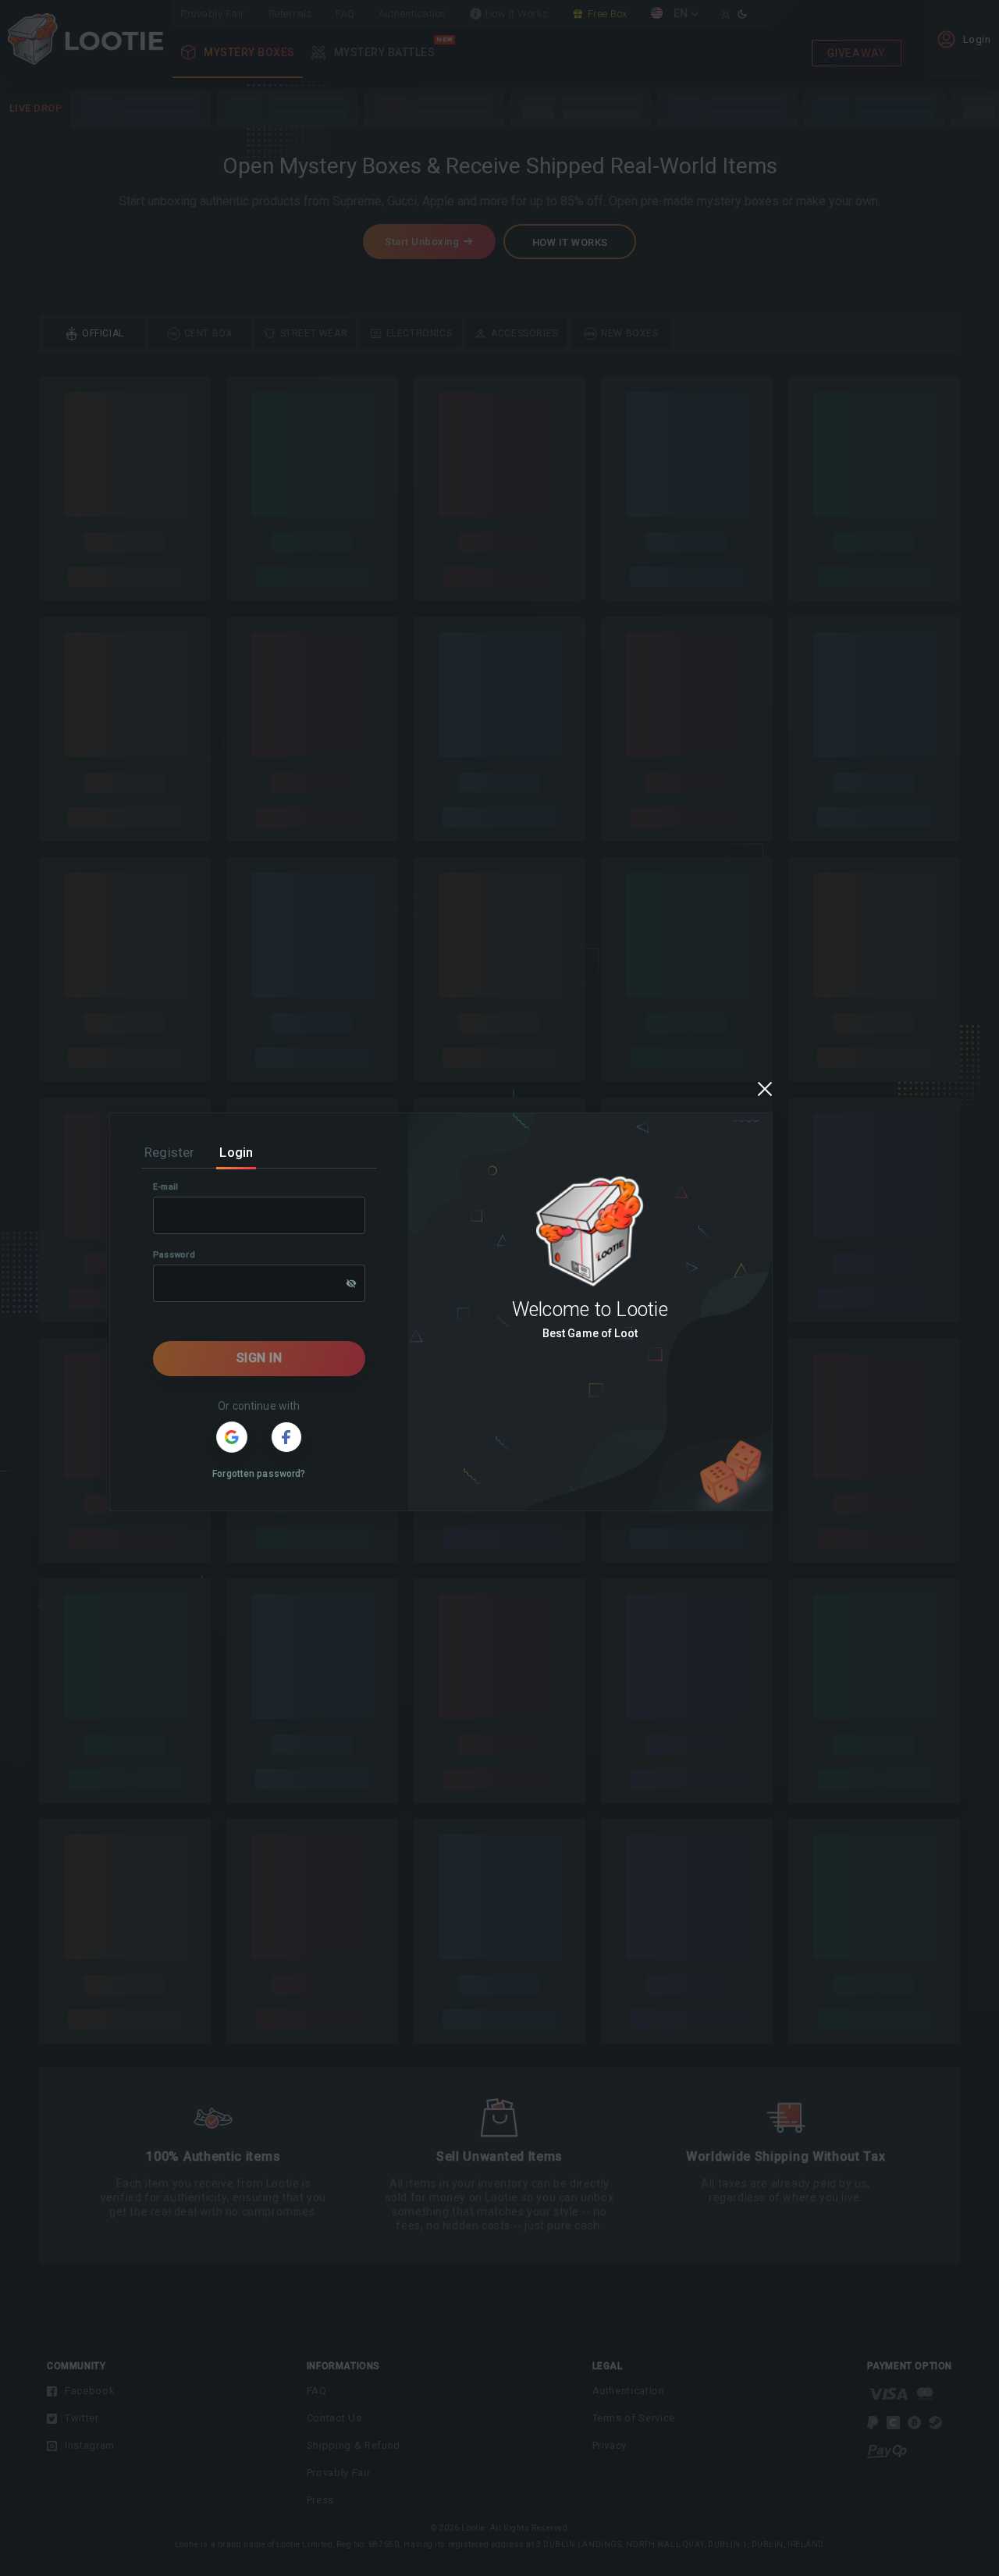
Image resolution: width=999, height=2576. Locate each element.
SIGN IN (260, 1358)
